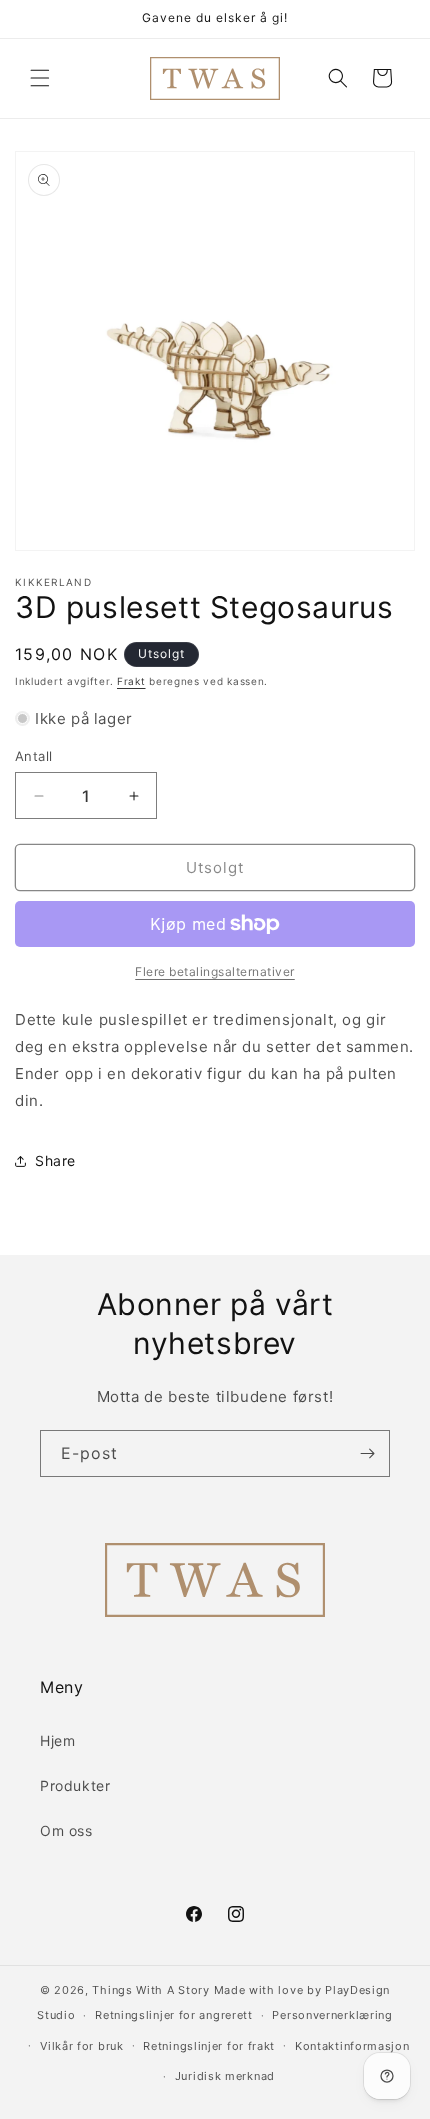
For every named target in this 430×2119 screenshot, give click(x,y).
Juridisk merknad (225, 2076)
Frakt (131, 681)
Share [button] (55, 1160)
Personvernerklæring (332, 2015)
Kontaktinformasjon (352, 2046)
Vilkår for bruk (82, 2046)
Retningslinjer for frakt (209, 2046)
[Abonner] (367, 1453)
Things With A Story (150, 1990)
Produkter (75, 1785)
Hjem (57, 1740)
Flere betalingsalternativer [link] (215, 971)
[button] (40, 78)
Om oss (66, 1830)
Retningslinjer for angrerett (174, 2015)
